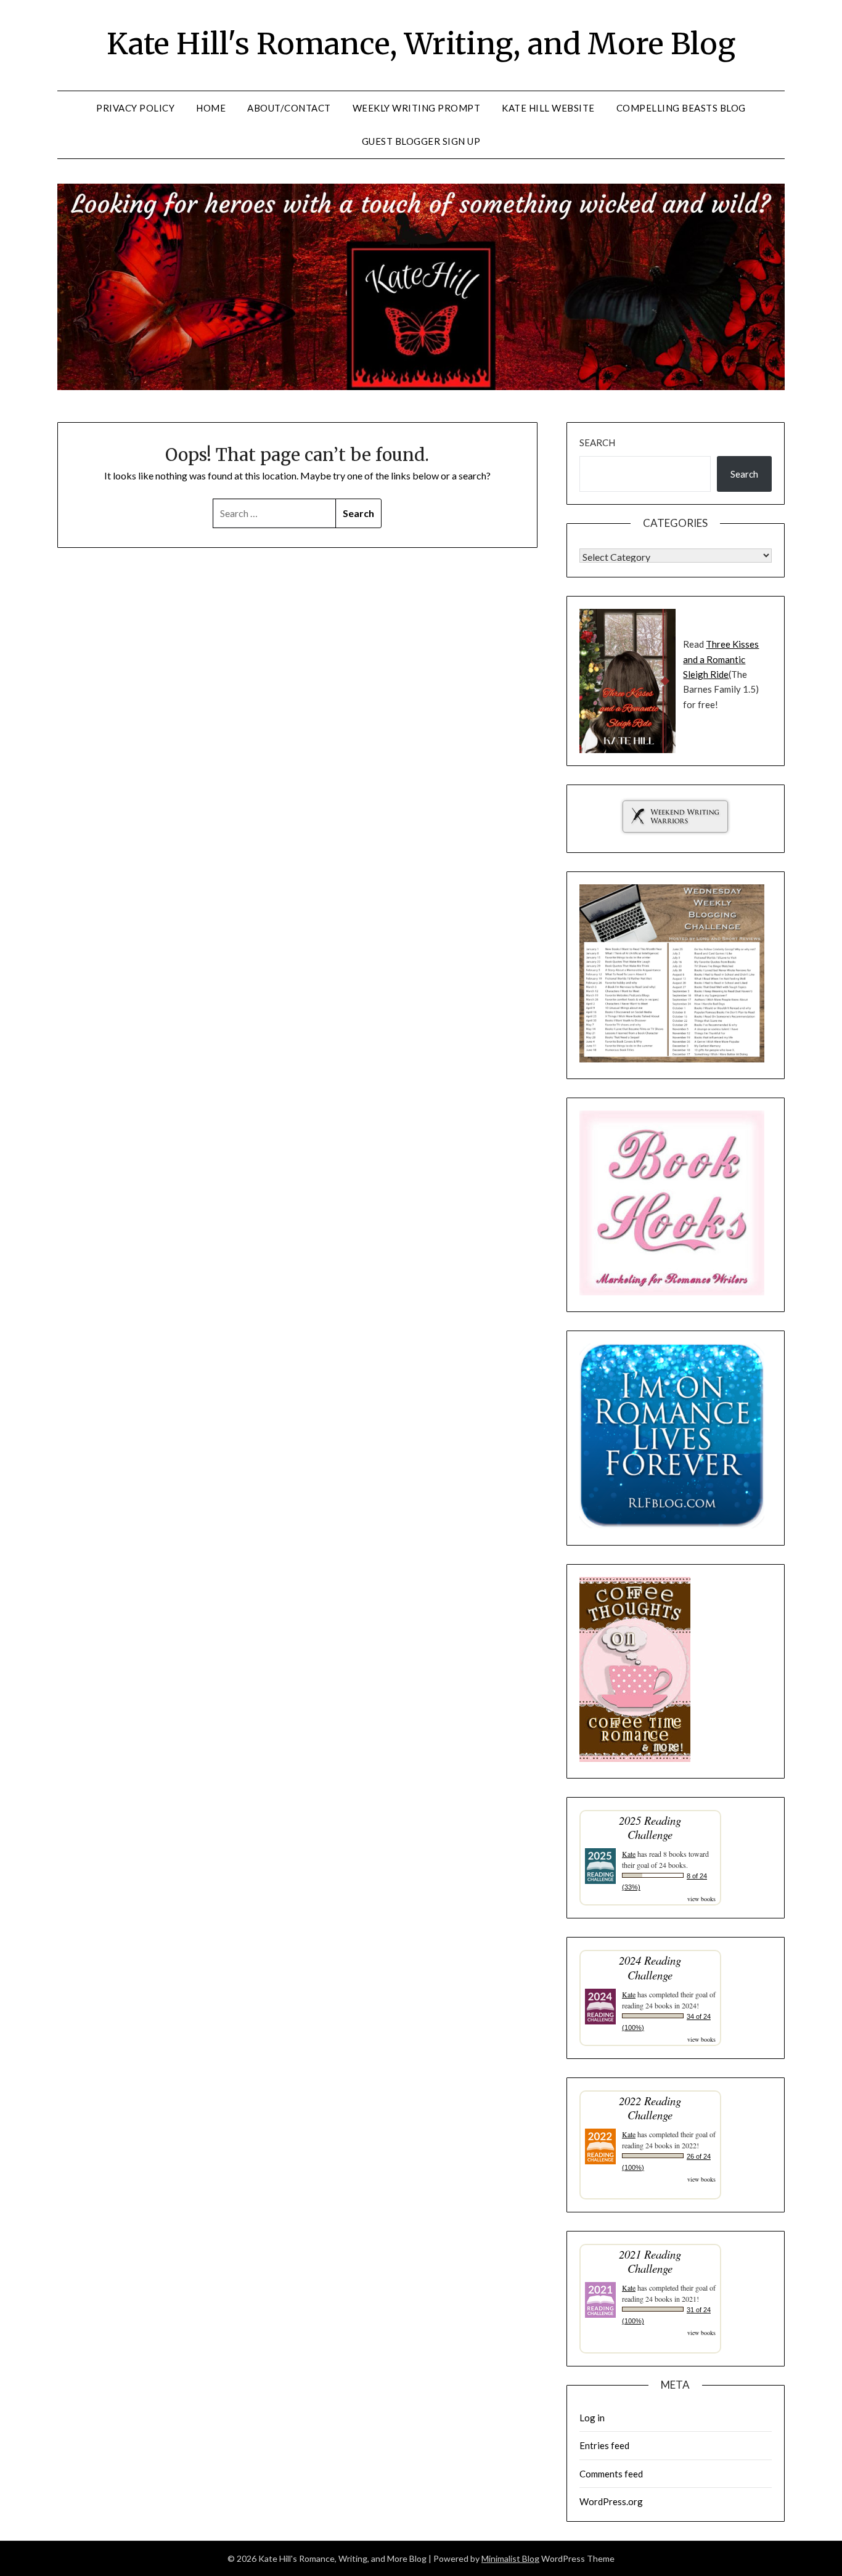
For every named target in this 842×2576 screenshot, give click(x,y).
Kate (629, 1854)
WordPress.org (611, 2501)
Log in (592, 2418)
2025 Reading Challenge (650, 1827)
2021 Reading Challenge (650, 2261)
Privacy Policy (135, 108)
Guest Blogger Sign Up (421, 141)
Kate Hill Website (548, 108)
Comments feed (611, 2474)
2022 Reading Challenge (650, 2108)
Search (597, 442)
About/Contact (289, 108)
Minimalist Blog (510, 2558)
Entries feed (604, 2445)
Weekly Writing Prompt (417, 108)
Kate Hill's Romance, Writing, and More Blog (421, 44)
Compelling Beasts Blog (681, 108)
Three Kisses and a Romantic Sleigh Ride (721, 659)
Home (211, 108)
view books (701, 1899)
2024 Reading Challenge (650, 1967)
